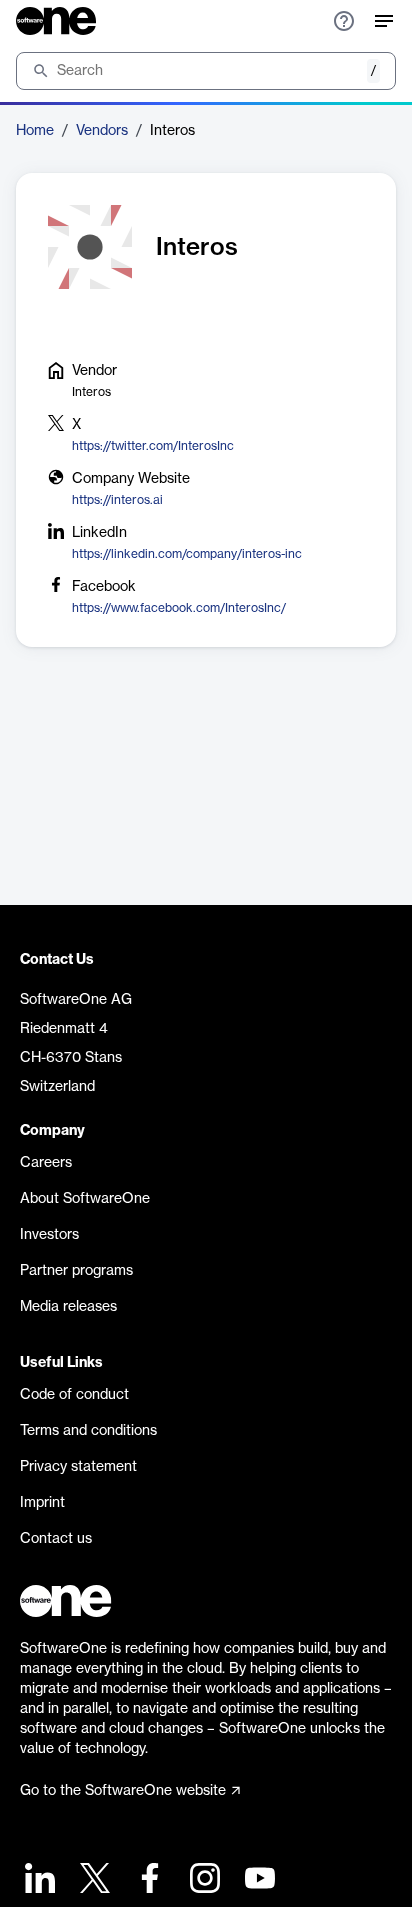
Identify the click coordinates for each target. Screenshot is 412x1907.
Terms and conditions (88, 1431)
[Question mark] (344, 21)
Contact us (56, 1539)
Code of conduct (74, 1395)
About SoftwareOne (85, 1199)
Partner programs (76, 1271)
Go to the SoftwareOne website (123, 1791)
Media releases (68, 1307)
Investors (49, 1235)
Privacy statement (78, 1467)
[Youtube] (257, 1880)
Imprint (42, 1503)
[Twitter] (92, 1880)
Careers (46, 1163)
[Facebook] (147, 1880)
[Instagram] (202, 1880)
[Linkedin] (37, 1880)
